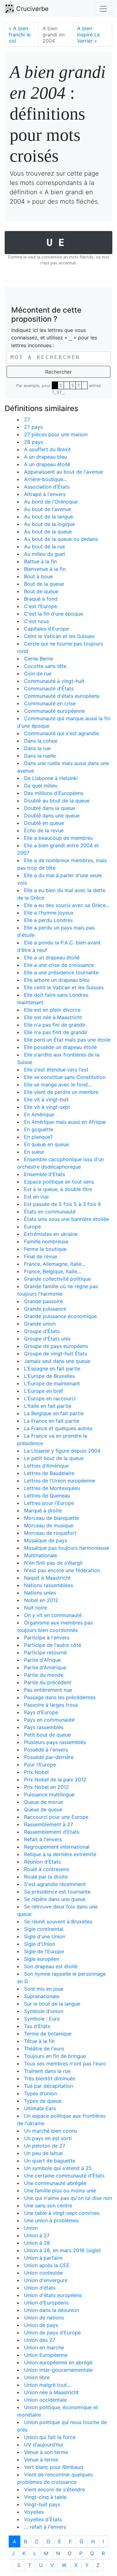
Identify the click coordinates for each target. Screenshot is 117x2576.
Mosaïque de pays (46, 1540)
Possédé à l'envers (46, 1750)
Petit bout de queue (47, 1735)
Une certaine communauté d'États (64, 2176)
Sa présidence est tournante (57, 1892)
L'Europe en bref (44, 1391)
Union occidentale (45, 2400)
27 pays (33, 427)
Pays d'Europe (41, 1712)
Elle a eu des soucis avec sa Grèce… (67, 905)
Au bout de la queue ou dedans (61, 539)
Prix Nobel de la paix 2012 (55, 1780)
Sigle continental (44, 1929)
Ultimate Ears (40, 2108)
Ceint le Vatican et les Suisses (59, 636)
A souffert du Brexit (47, 449)
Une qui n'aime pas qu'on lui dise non (68, 2198)
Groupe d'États (42, 1331)
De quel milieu (41, 786)
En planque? (38, 1137)
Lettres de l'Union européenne (60, 1481)
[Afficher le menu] (103, 9)
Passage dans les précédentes (60, 1697)
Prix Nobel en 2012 (46, 1787)
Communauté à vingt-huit (54, 681)
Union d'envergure (46, 2280)
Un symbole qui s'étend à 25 (58, 2168)
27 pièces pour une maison (56, 434)
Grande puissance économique (60, 1316)
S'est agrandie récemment (55, 1884)
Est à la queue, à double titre (58, 1189)
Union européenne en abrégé (58, 2362)
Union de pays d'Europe (52, 2333)
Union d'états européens (53, 2295)
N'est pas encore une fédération (62, 1570)
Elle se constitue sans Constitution (65, 1077)
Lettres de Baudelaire (49, 1473)
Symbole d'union (44, 2011)
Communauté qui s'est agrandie (61, 733)
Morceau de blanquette (51, 1518)
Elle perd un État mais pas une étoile (67, 1040)
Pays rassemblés (44, 1727)
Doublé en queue (44, 823)
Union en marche (44, 2347)
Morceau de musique (49, 1525)
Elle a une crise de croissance (59, 965)
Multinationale (41, 1555)
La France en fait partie (52, 1421)
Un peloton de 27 (45, 2146)
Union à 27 (37, 2235)
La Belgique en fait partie (54, 1413)
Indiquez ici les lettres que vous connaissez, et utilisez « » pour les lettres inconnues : (54, 338)
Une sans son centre (48, 2205)
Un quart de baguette (50, 2161)
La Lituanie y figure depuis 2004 (62, 1451)
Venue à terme (41, 2460)
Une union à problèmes (51, 2220)
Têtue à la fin (39, 2041)
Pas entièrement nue (48, 1690)
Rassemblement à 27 (49, 1824)
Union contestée (43, 2273)
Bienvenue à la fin (45, 569)
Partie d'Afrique (42, 1660)
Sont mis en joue (44, 1989)
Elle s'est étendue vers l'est (56, 1070)
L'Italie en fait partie (48, 1406)
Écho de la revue (44, 830)
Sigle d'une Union (45, 1936)
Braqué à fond (41, 599)
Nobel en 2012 (41, 1600)
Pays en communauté (49, 1720)
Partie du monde (44, 1675)
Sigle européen (42, 1959)
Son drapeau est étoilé (51, 1966)
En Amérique (39, 1114)
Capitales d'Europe (46, 629)
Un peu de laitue (43, 2153)
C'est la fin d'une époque (54, 614)
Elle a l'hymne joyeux (49, 913)
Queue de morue (44, 1802)
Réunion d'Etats (42, 1862)
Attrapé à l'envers (45, 494)
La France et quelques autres (58, 1428)
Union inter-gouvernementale (58, 2370)
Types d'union (40, 2093)
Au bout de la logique (49, 524)
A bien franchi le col (20, 35)
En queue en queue (46, 1144)
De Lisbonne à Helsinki (51, 778)
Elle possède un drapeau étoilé (60, 1047)
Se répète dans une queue (55, 1899)
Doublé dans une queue (52, 815)
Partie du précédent (48, 1682)
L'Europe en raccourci (50, 1398)
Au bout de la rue (44, 546)
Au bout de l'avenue (48, 509)
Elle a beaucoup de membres (58, 838)
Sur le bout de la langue (52, 2004)
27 (27, 419)
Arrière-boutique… (46, 479)
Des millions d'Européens (54, 793)
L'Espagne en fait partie (52, 1368)
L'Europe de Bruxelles (49, 1376)
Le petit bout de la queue (54, 1458)
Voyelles (34, 2512)
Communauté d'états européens (62, 696)
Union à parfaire (43, 2258)
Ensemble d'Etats (44, 1174)
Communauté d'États (49, 688)
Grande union (40, 1324)
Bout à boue (38, 576)
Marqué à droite (43, 1510)
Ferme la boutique (45, 1249)
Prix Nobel (36, 1772)
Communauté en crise (50, 703)
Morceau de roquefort (50, 1533)
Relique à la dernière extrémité (60, 1854)
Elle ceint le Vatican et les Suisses (64, 987)
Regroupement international (57, 1847)
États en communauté (50, 1212)
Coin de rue (38, 674)
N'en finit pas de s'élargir (54, 1563)
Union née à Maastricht (51, 2392)
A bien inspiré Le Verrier (88, 35)
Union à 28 (37, 2243)
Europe (32, 1227)
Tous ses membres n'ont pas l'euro (65, 2063)
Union (31, 2228)
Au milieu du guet (45, 554)
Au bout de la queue (48, 532)
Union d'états (40, 2288)
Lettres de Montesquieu (52, 1488)
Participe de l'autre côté (53, 1645)
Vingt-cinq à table (45, 2497)
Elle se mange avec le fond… (58, 1085)
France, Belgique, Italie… (53, 1271)
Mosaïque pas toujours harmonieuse (67, 1548)
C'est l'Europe (41, 606)
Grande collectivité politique (57, 1279)
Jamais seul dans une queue (57, 1361)
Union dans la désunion (51, 2310)
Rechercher (58, 372)
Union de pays (41, 2325)
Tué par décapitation (49, 2086)
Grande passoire (43, 1301)
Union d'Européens (46, 2303)
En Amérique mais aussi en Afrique (65, 1122)
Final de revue (41, 1256)
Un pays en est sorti (48, 2138)
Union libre (37, 2377)
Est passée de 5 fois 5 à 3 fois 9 (62, 1204)
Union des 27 (40, 2340)
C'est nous (37, 621)
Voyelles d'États (43, 2519)
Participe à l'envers (47, 1638)
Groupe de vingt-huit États (56, 1354)
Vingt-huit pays (42, 2504)
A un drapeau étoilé (47, 464)
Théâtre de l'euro (44, 2049)
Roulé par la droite (46, 1877)
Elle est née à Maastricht (53, 1017)
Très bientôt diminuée (50, 2078)
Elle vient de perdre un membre (61, 1092)
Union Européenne (46, 2355)
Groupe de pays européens (56, 1346)
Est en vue (36, 1197)
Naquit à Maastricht (47, 1578)
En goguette (39, 1129)
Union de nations (44, 2318)
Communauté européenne (54, 711)
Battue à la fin (40, 561)
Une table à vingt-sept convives (62, 2213)
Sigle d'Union (40, 1944)
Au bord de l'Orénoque (51, 502)
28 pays (34, 442)
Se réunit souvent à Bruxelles (58, 1921)
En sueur (34, 1152)
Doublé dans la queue (50, 808)
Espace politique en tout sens (59, 1182)
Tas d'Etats (37, 2026)
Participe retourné (45, 1652)
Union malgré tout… (47, 2385)
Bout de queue (41, 591)
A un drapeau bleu (46, 457)
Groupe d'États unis (47, 1339)
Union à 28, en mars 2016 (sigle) (62, 2250)
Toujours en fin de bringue (55, 2056)
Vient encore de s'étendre (54, 2489)
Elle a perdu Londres (48, 920)
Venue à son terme (46, 2452)
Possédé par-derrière (49, 1757)
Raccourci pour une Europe (56, 1817)
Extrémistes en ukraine (51, 1234)
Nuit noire (36, 1608)
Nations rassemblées (49, 1585)
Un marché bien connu (51, 2131)
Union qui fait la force (50, 2437)
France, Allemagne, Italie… (55, 1264)
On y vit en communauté (53, 1615)
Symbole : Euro (42, 2019)
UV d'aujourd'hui (44, 2445)
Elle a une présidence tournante (61, 972)
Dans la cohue (41, 741)
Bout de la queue (44, 584)
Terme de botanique (48, 2034)
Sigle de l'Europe (44, 1951)
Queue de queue (43, 1809)
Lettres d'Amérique (46, 1466)
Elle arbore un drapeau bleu (57, 980)
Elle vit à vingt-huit (46, 1099)
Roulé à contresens (46, 1869)
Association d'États (47, 487)
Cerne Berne (39, 659)
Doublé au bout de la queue (57, 801)
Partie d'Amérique (45, 1667)
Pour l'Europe (40, 1765)
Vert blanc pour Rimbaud (54, 2467)
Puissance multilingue (49, 1794)
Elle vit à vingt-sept (47, 1107)
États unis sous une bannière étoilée (66, 1219)
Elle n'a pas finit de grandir (56, 1032)
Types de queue (43, 2101)
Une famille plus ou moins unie (60, 2191)
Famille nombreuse (46, 1241)
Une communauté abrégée (55, 2183)
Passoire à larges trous (51, 1705)
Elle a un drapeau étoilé (52, 957)
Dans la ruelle (40, 756)
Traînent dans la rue (47, 2071)
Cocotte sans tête (45, 666)
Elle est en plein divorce (52, 1010)
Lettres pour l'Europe (49, 1503)
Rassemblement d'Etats (52, 1832)
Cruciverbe (32, 9)
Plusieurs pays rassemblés (55, 1742)
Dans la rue (37, 748)
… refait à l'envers (45, 2527)
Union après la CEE (47, 2265)
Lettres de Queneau (47, 1496)
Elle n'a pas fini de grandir (55, 1025)
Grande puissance (45, 1309)
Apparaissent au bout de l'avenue (63, 472)
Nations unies (40, 1593)
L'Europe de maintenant (52, 1383)
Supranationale (42, 1996)
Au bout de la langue (49, 517)
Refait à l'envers (43, 1839)
